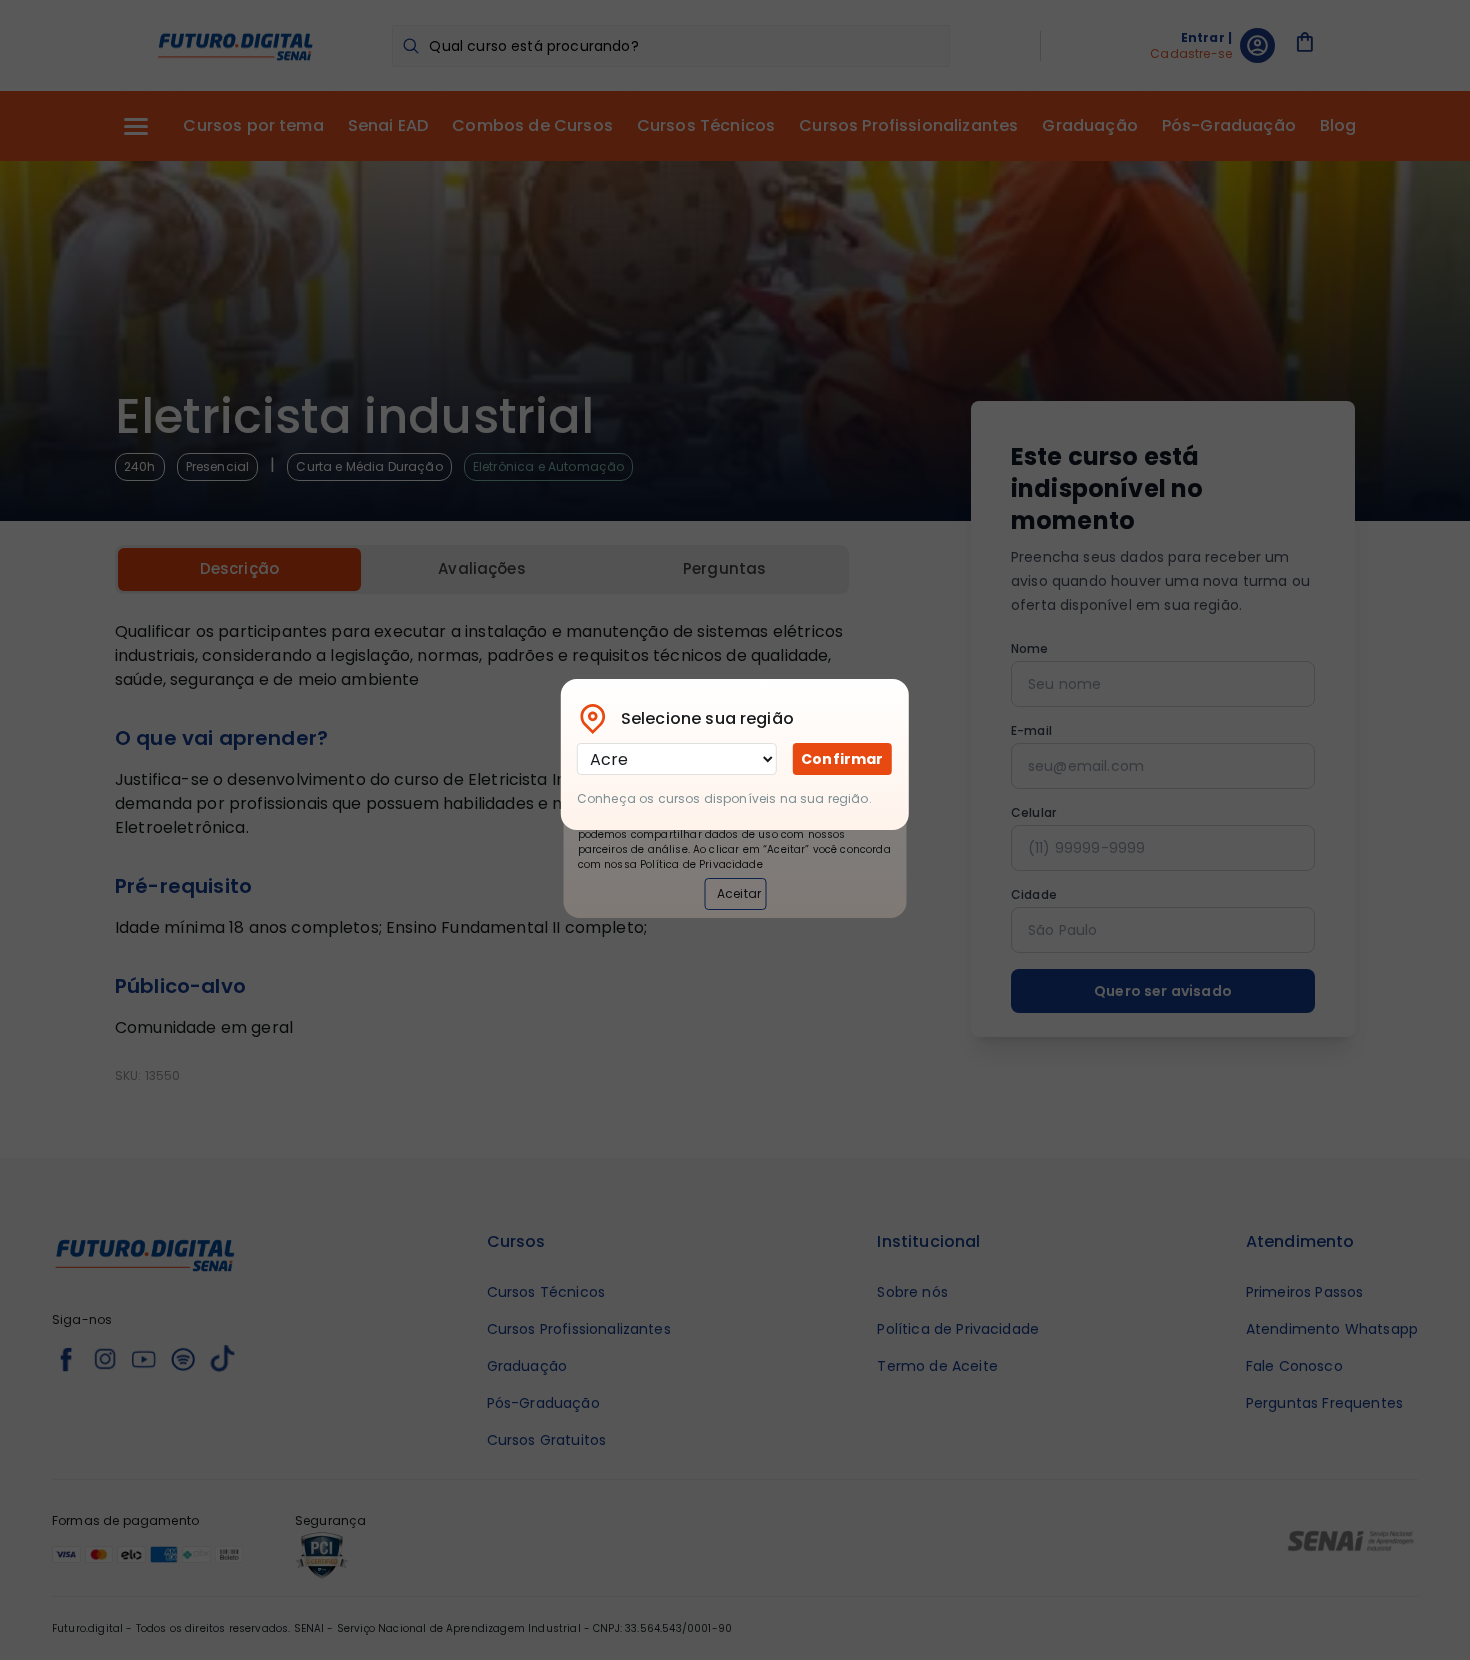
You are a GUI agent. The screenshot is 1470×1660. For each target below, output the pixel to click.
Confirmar (842, 759)
